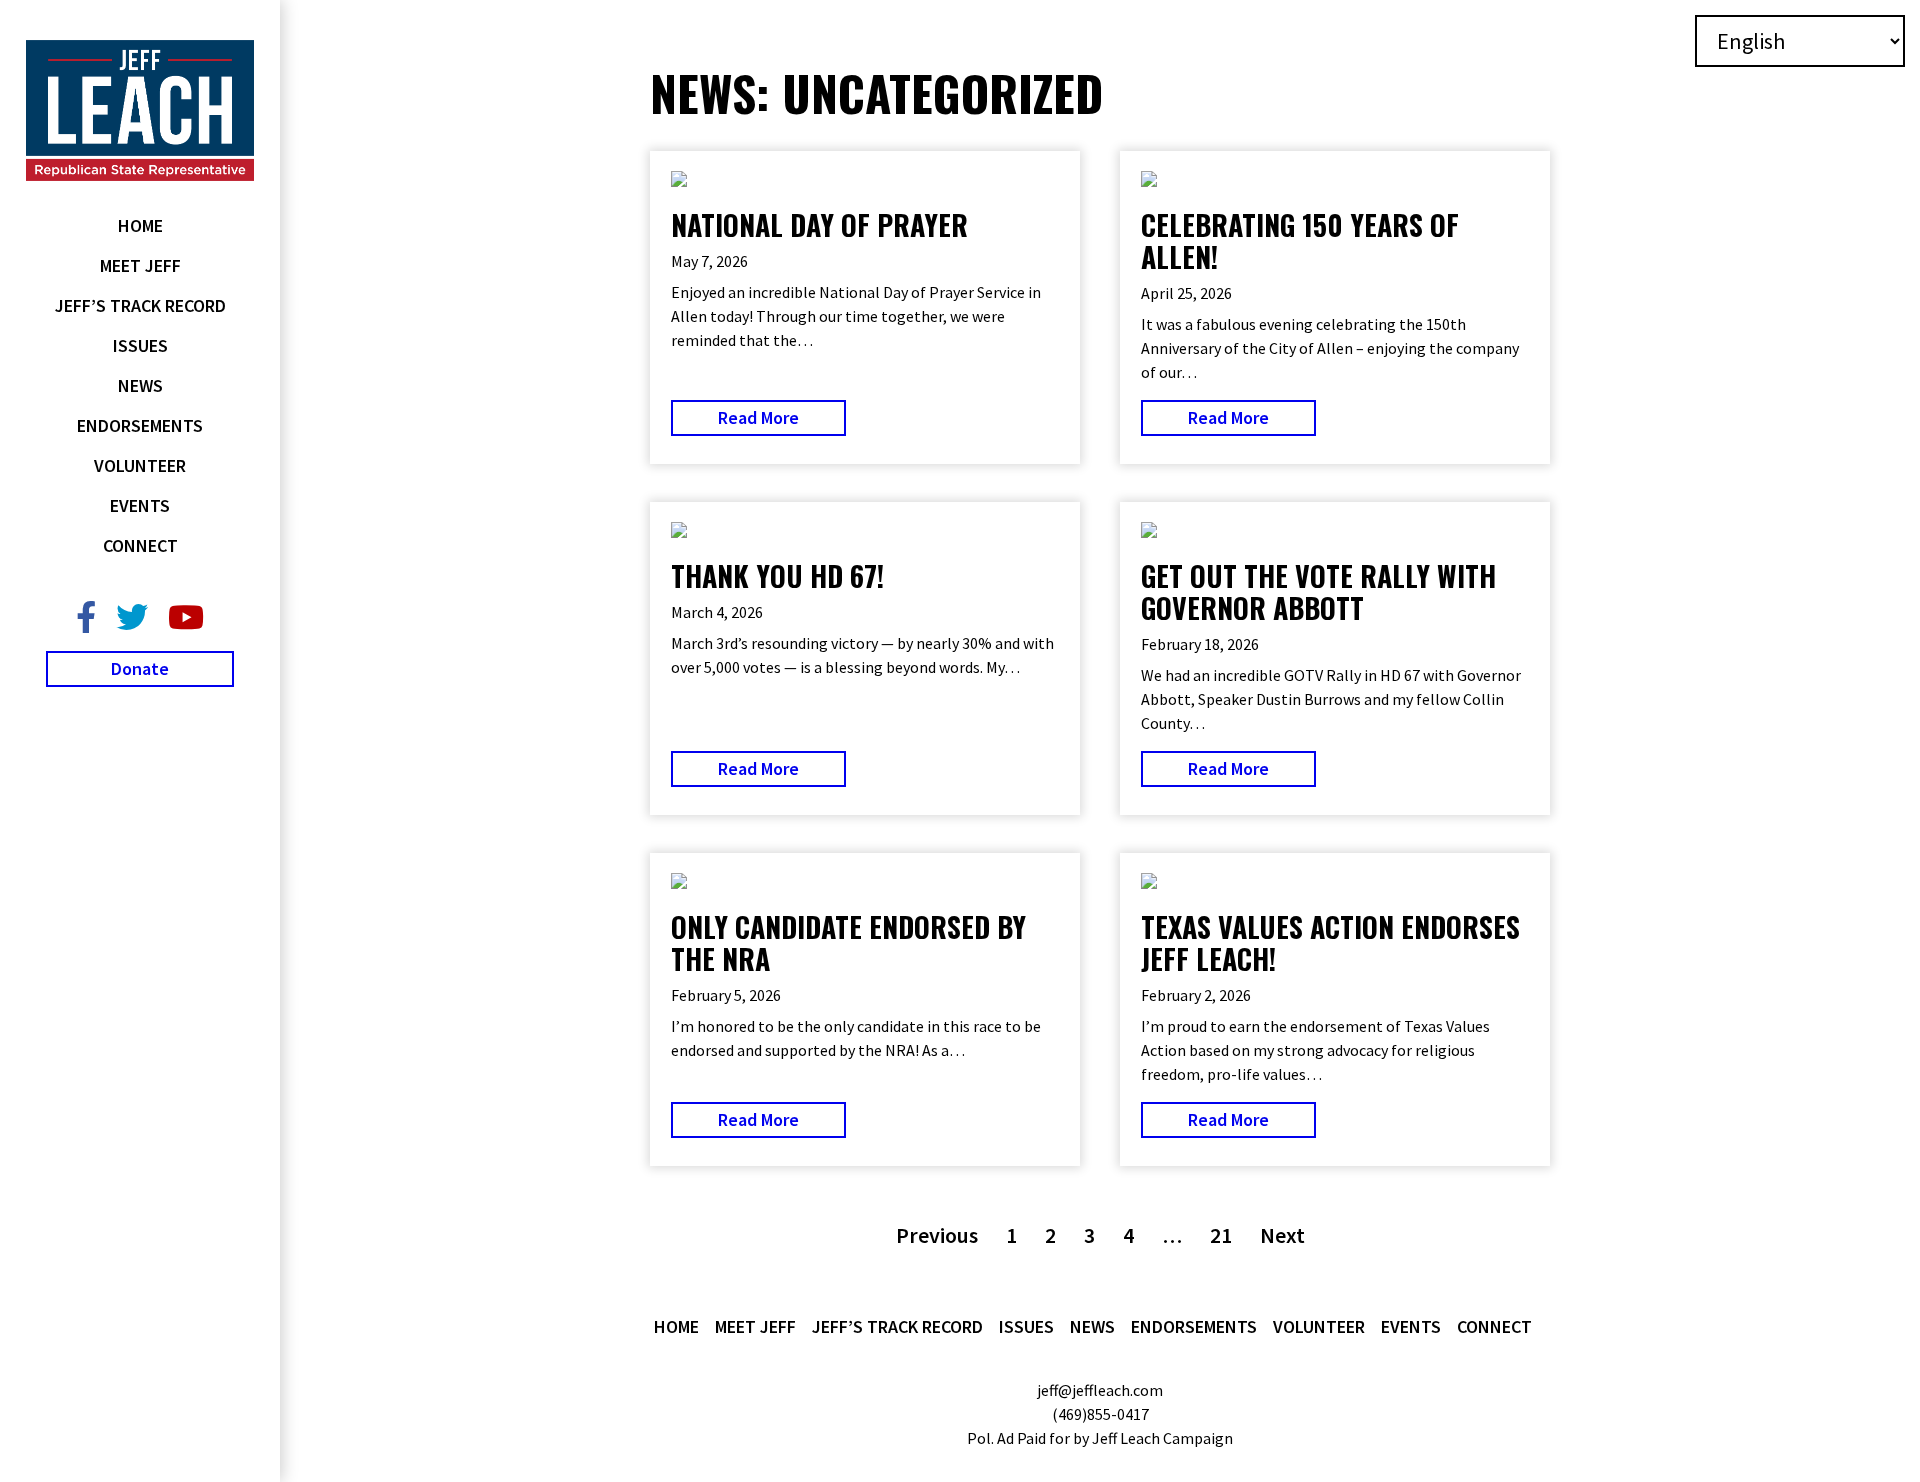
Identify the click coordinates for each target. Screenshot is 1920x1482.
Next (1282, 1235)
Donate (140, 668)
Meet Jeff (140, 265)
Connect (140, 545)
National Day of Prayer (819, 224)
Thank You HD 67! (777, 575)
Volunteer (140, 465)
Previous (937, 1235)
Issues (140, 345)
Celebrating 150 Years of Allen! (1300, 240)
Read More (758, 417)
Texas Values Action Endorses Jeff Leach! (1330, 942)
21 (1221, 1235)
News (140, 385)
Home (140, 225)
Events (140, 505)
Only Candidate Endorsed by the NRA (848, 942)
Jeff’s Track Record (140, 305)
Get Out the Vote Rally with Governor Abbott (1318, 591)
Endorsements (140, 425)
